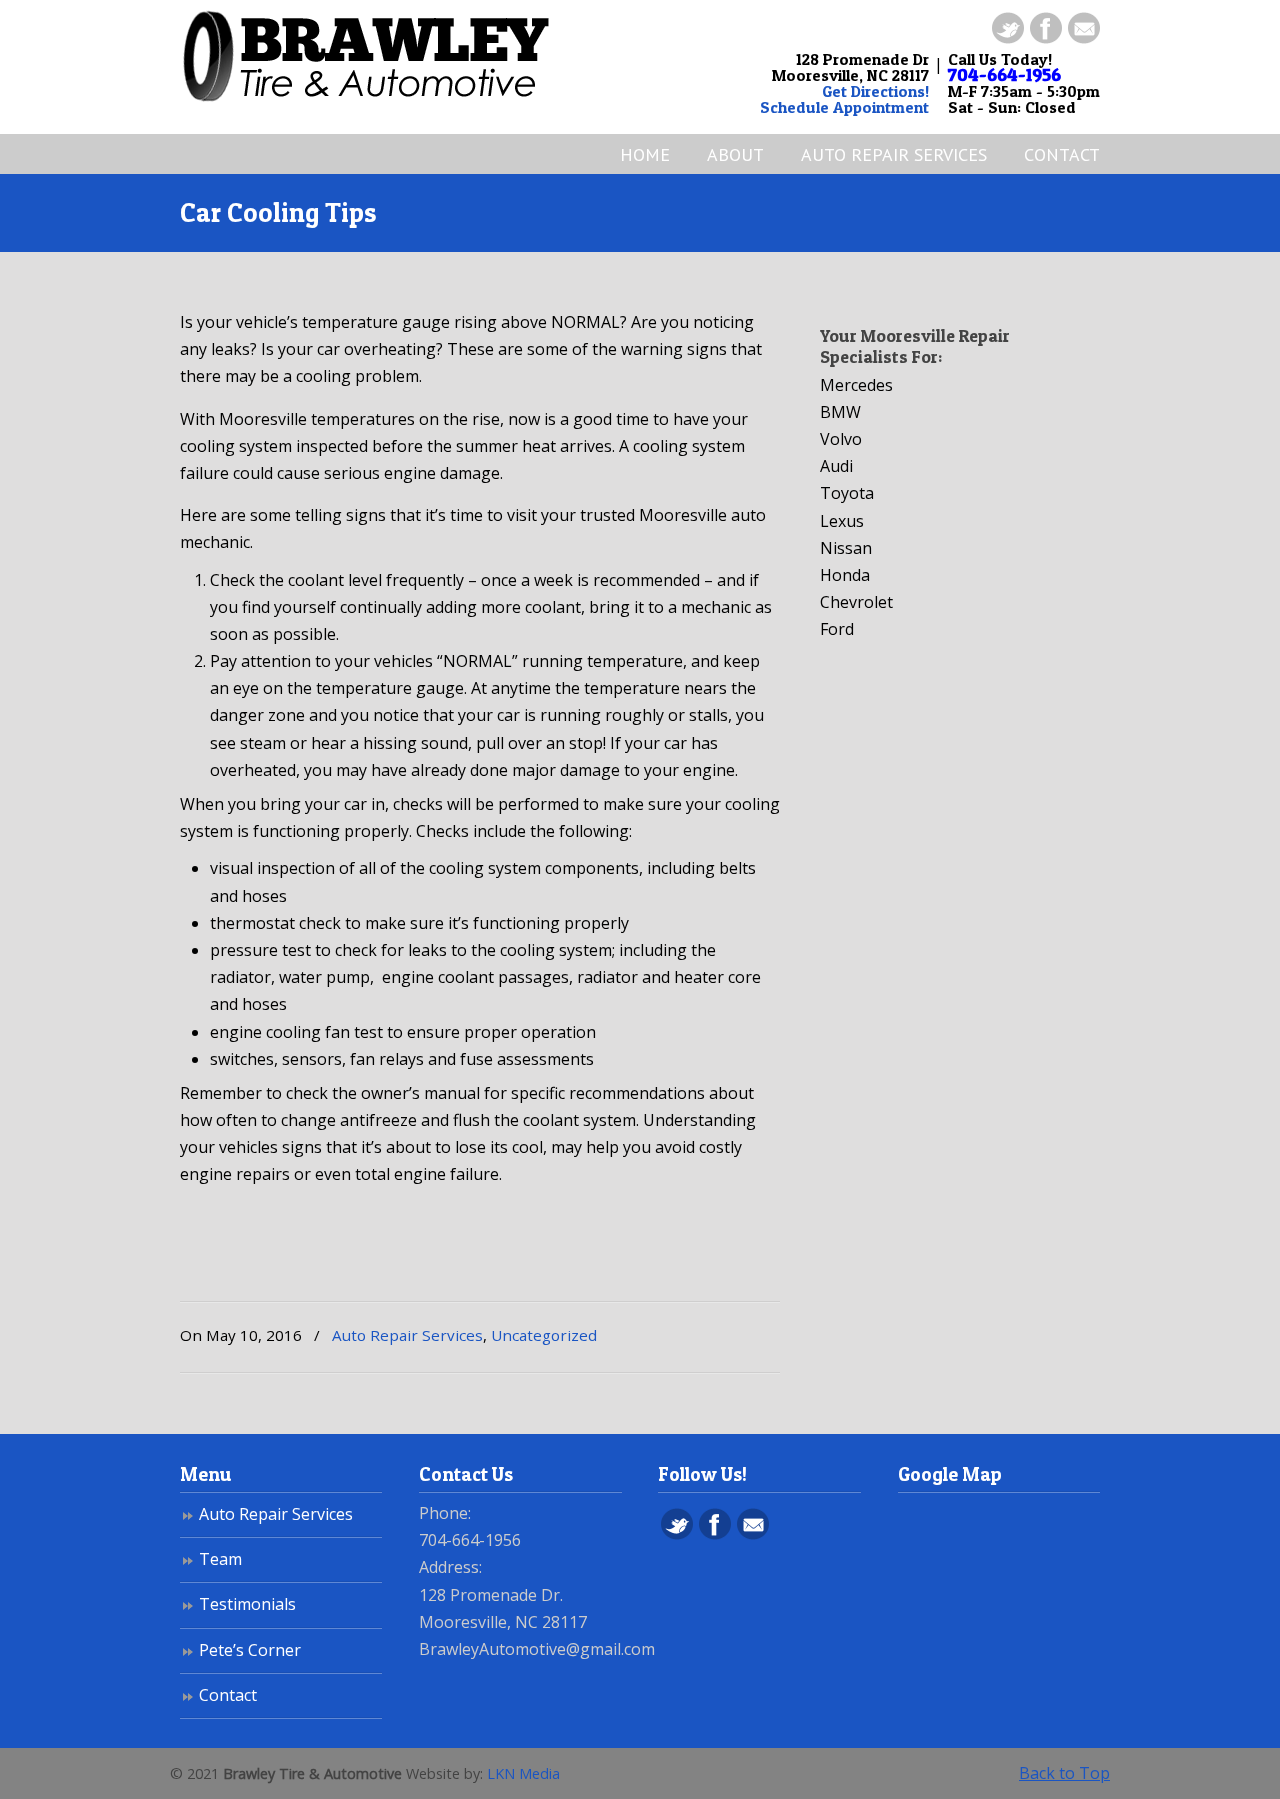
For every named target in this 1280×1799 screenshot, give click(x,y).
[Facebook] (1046, 38)
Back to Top (1064, 1773)
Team (220, 1559)
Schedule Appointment (844, 107)
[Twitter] (1008, 38)
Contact (228, 1695)
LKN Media (523, 1773)
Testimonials (247, 1604)
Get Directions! (875, 91)
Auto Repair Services (407, 1335)
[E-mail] (1084, 38)
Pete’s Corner (250, 1650)
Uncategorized (544, 1335)
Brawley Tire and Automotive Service (375, 56)
